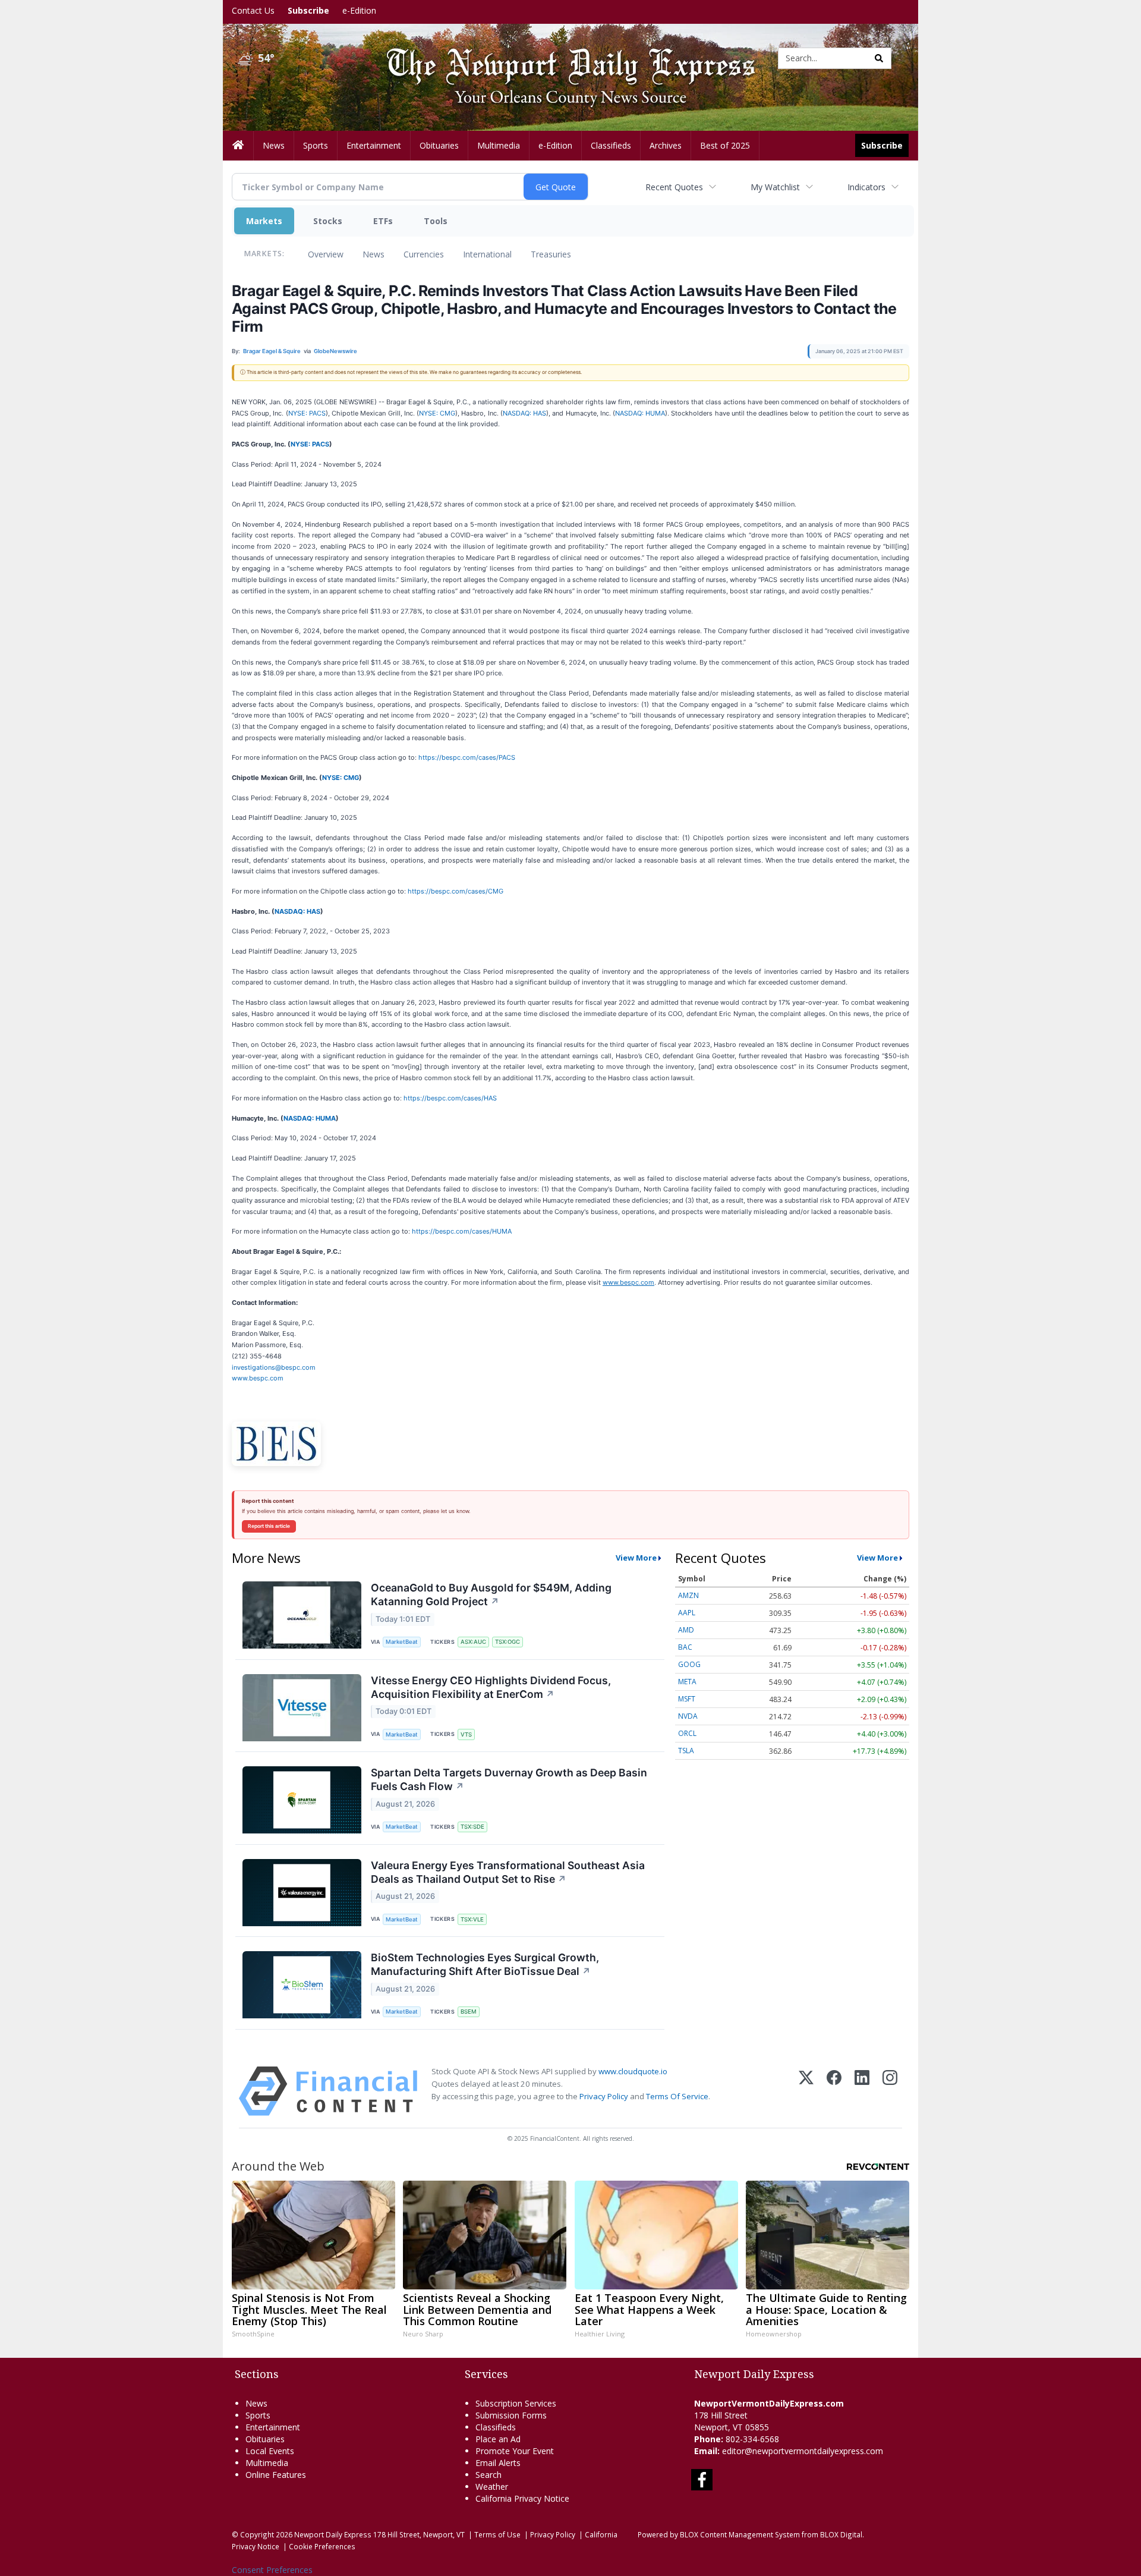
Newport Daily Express (333, 2534)
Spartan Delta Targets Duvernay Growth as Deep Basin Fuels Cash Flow (509, 1779)
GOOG (689, 1664)
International (487, 254)
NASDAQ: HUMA (640, 413)
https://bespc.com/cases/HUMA (462, 1231)
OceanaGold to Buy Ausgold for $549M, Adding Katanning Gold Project (491, 1594)
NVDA (688, 1716)
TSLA (686, 1751)
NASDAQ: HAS (524, 413)
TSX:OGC (508, 1642)
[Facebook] (834, 2091)
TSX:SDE (472, 1827)
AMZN (688, 1595)
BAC (685, 1647)
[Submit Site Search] (879, 58)
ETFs (383, 221)
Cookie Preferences (322, 2546)
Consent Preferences (272, 2570)
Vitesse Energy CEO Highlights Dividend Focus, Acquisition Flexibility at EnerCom (491, 1687)
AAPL (687, 1613)
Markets (264, 221)
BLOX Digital (841, 2534)
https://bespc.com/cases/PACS (467, 757)
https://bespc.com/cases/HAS (450, 1098)
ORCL (687, 1733)
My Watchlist (775, 187)
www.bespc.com (258, 1378)
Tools (436, 221)
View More (636, 1558)
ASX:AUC (473, 1642)
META (687, 1682)
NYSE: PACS (307, 413)
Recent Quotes (674, 187)
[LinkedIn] (862, 2091)
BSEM (469, 2012)
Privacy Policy (604, 2096)
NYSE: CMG (437, 413)
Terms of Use (497, 2534)
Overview (326, 254)
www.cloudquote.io (633, 2071)
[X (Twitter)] (806, 2091)
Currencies (424, 254)
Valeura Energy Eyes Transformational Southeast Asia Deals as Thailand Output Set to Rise (508, 1872)
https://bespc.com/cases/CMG (456, 891)
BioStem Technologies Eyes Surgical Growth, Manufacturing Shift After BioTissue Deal (485, 1964)
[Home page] (562, 57)
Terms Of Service (677, 2096)
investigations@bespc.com (274, 1367)
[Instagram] (890, 2091)
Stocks (328, 221)
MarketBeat (402, 1642)
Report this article (269, 1526)
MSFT (687, 1699)
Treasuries (551, 254)
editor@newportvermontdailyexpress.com (803, 2451)
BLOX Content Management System (740, 2534)
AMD (686, 1630)
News (373, 254)
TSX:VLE (472, 1919)
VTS (466, 1734)
